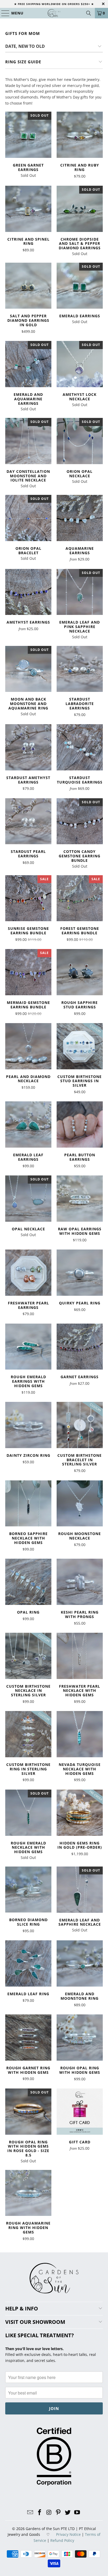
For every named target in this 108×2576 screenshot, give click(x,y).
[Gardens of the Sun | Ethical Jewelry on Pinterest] (58, 2513)
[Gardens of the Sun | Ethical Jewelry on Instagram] (49, 2513)
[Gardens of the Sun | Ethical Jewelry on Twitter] (68, 2513)
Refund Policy (62, 2540)
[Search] (89, 13)
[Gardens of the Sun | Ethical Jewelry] (54, 13)
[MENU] (3, 13)
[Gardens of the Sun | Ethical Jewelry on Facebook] (40, 2513)
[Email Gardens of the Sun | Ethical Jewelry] (30, 2513)
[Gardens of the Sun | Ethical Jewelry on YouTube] (77, 2513)
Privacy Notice (68, 2534)
